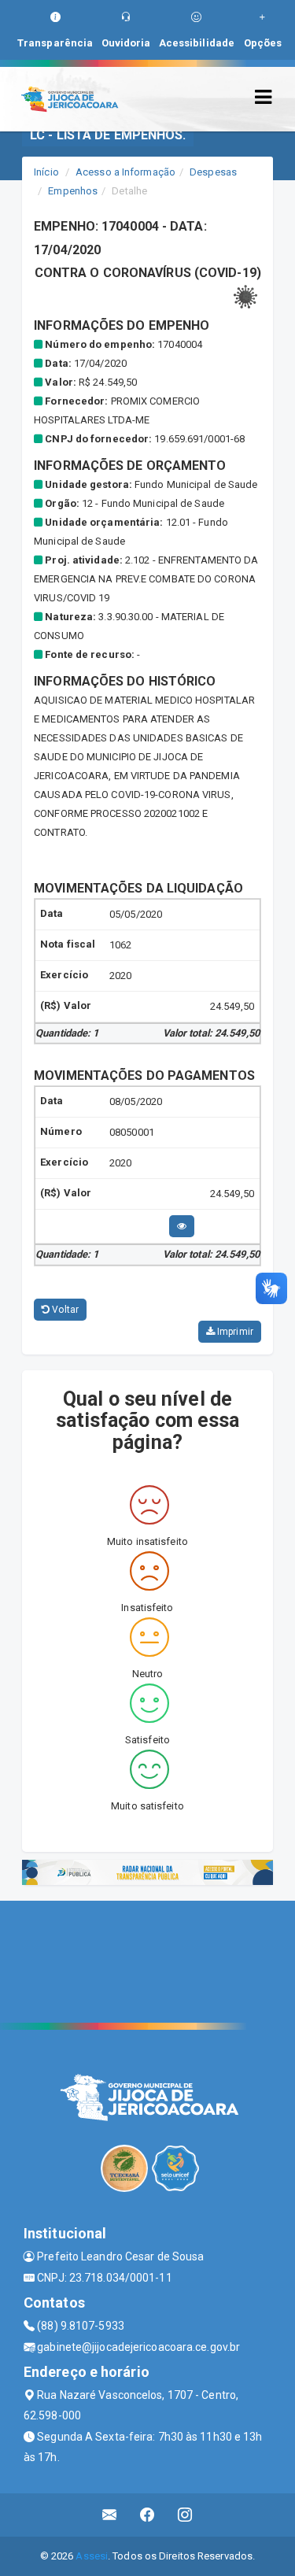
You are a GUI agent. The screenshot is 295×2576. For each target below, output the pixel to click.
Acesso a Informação (125, 172)
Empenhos (73, 191)
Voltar (64, 1310)
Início (46, 172)
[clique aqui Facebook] (147, 2515)
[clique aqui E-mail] (110, 2515)
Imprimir (234, 1332)
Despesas (213, 172)
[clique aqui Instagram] (185, 2515)
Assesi (92, 2556)
